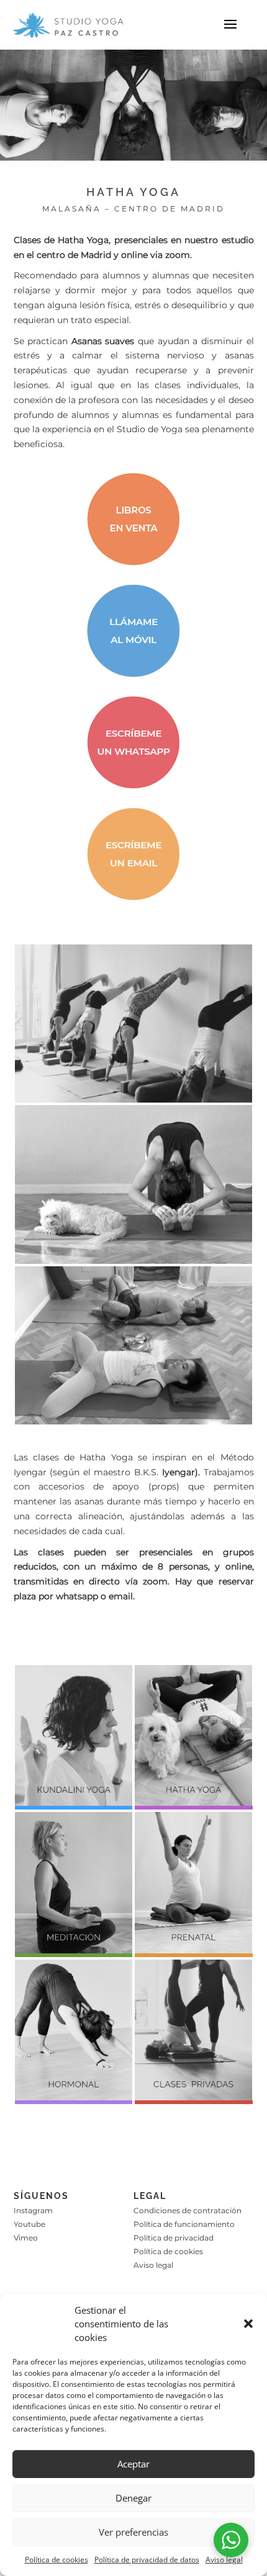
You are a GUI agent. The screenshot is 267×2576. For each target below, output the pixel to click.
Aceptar (133, 2464)
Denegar (133, 2498)
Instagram (33, 2210)
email (121, 1596)
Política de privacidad (174, 2238)
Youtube (29, 2224)
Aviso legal (224, 2560)
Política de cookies (57, 2560)
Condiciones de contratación (188, 2210)
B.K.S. (165, 1472)
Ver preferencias (133, 2532)
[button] (248, 2324)
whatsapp (77, 1596)
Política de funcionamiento (184, 2224)
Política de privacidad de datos (147, 2560)
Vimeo (26, 2238)
